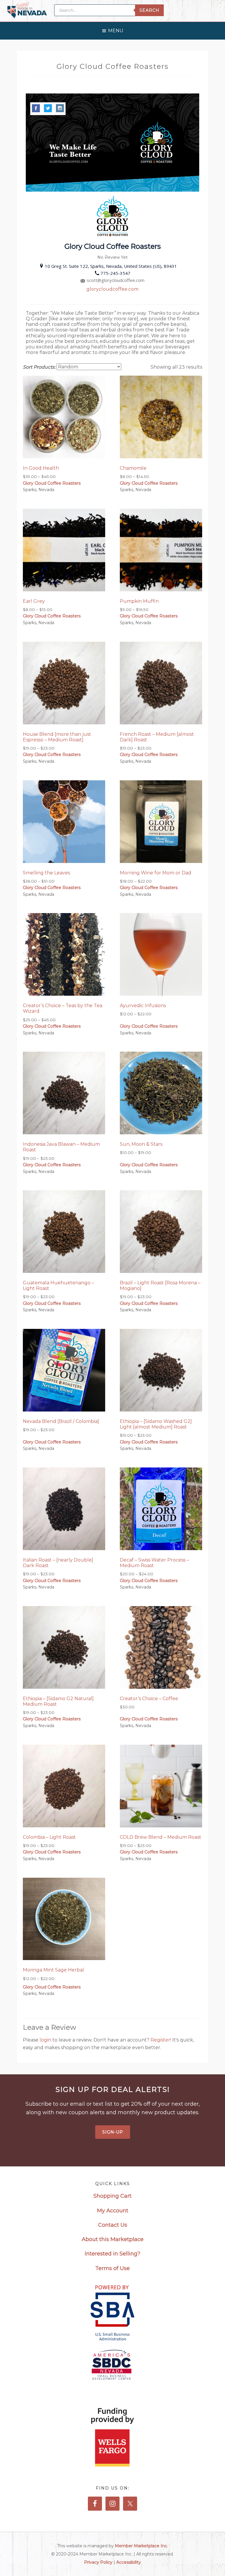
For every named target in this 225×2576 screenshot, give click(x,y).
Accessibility (129, 2562)
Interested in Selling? (112, 2254)
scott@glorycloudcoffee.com (116, 280)
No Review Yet (112, 257)
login (46, 2040)
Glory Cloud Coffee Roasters (52, 483)
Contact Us (113, 2225)
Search (149, 10)
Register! (161, 2040)
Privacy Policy (98, 2562)
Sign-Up (113, 2132)
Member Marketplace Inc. (141, 2546)
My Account (113, 2211)
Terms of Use (112, 2268)
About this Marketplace (113, 2239)
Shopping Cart (112, 2196)
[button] (116, 29)
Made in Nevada (27, 11)
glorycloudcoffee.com (112, 289)
